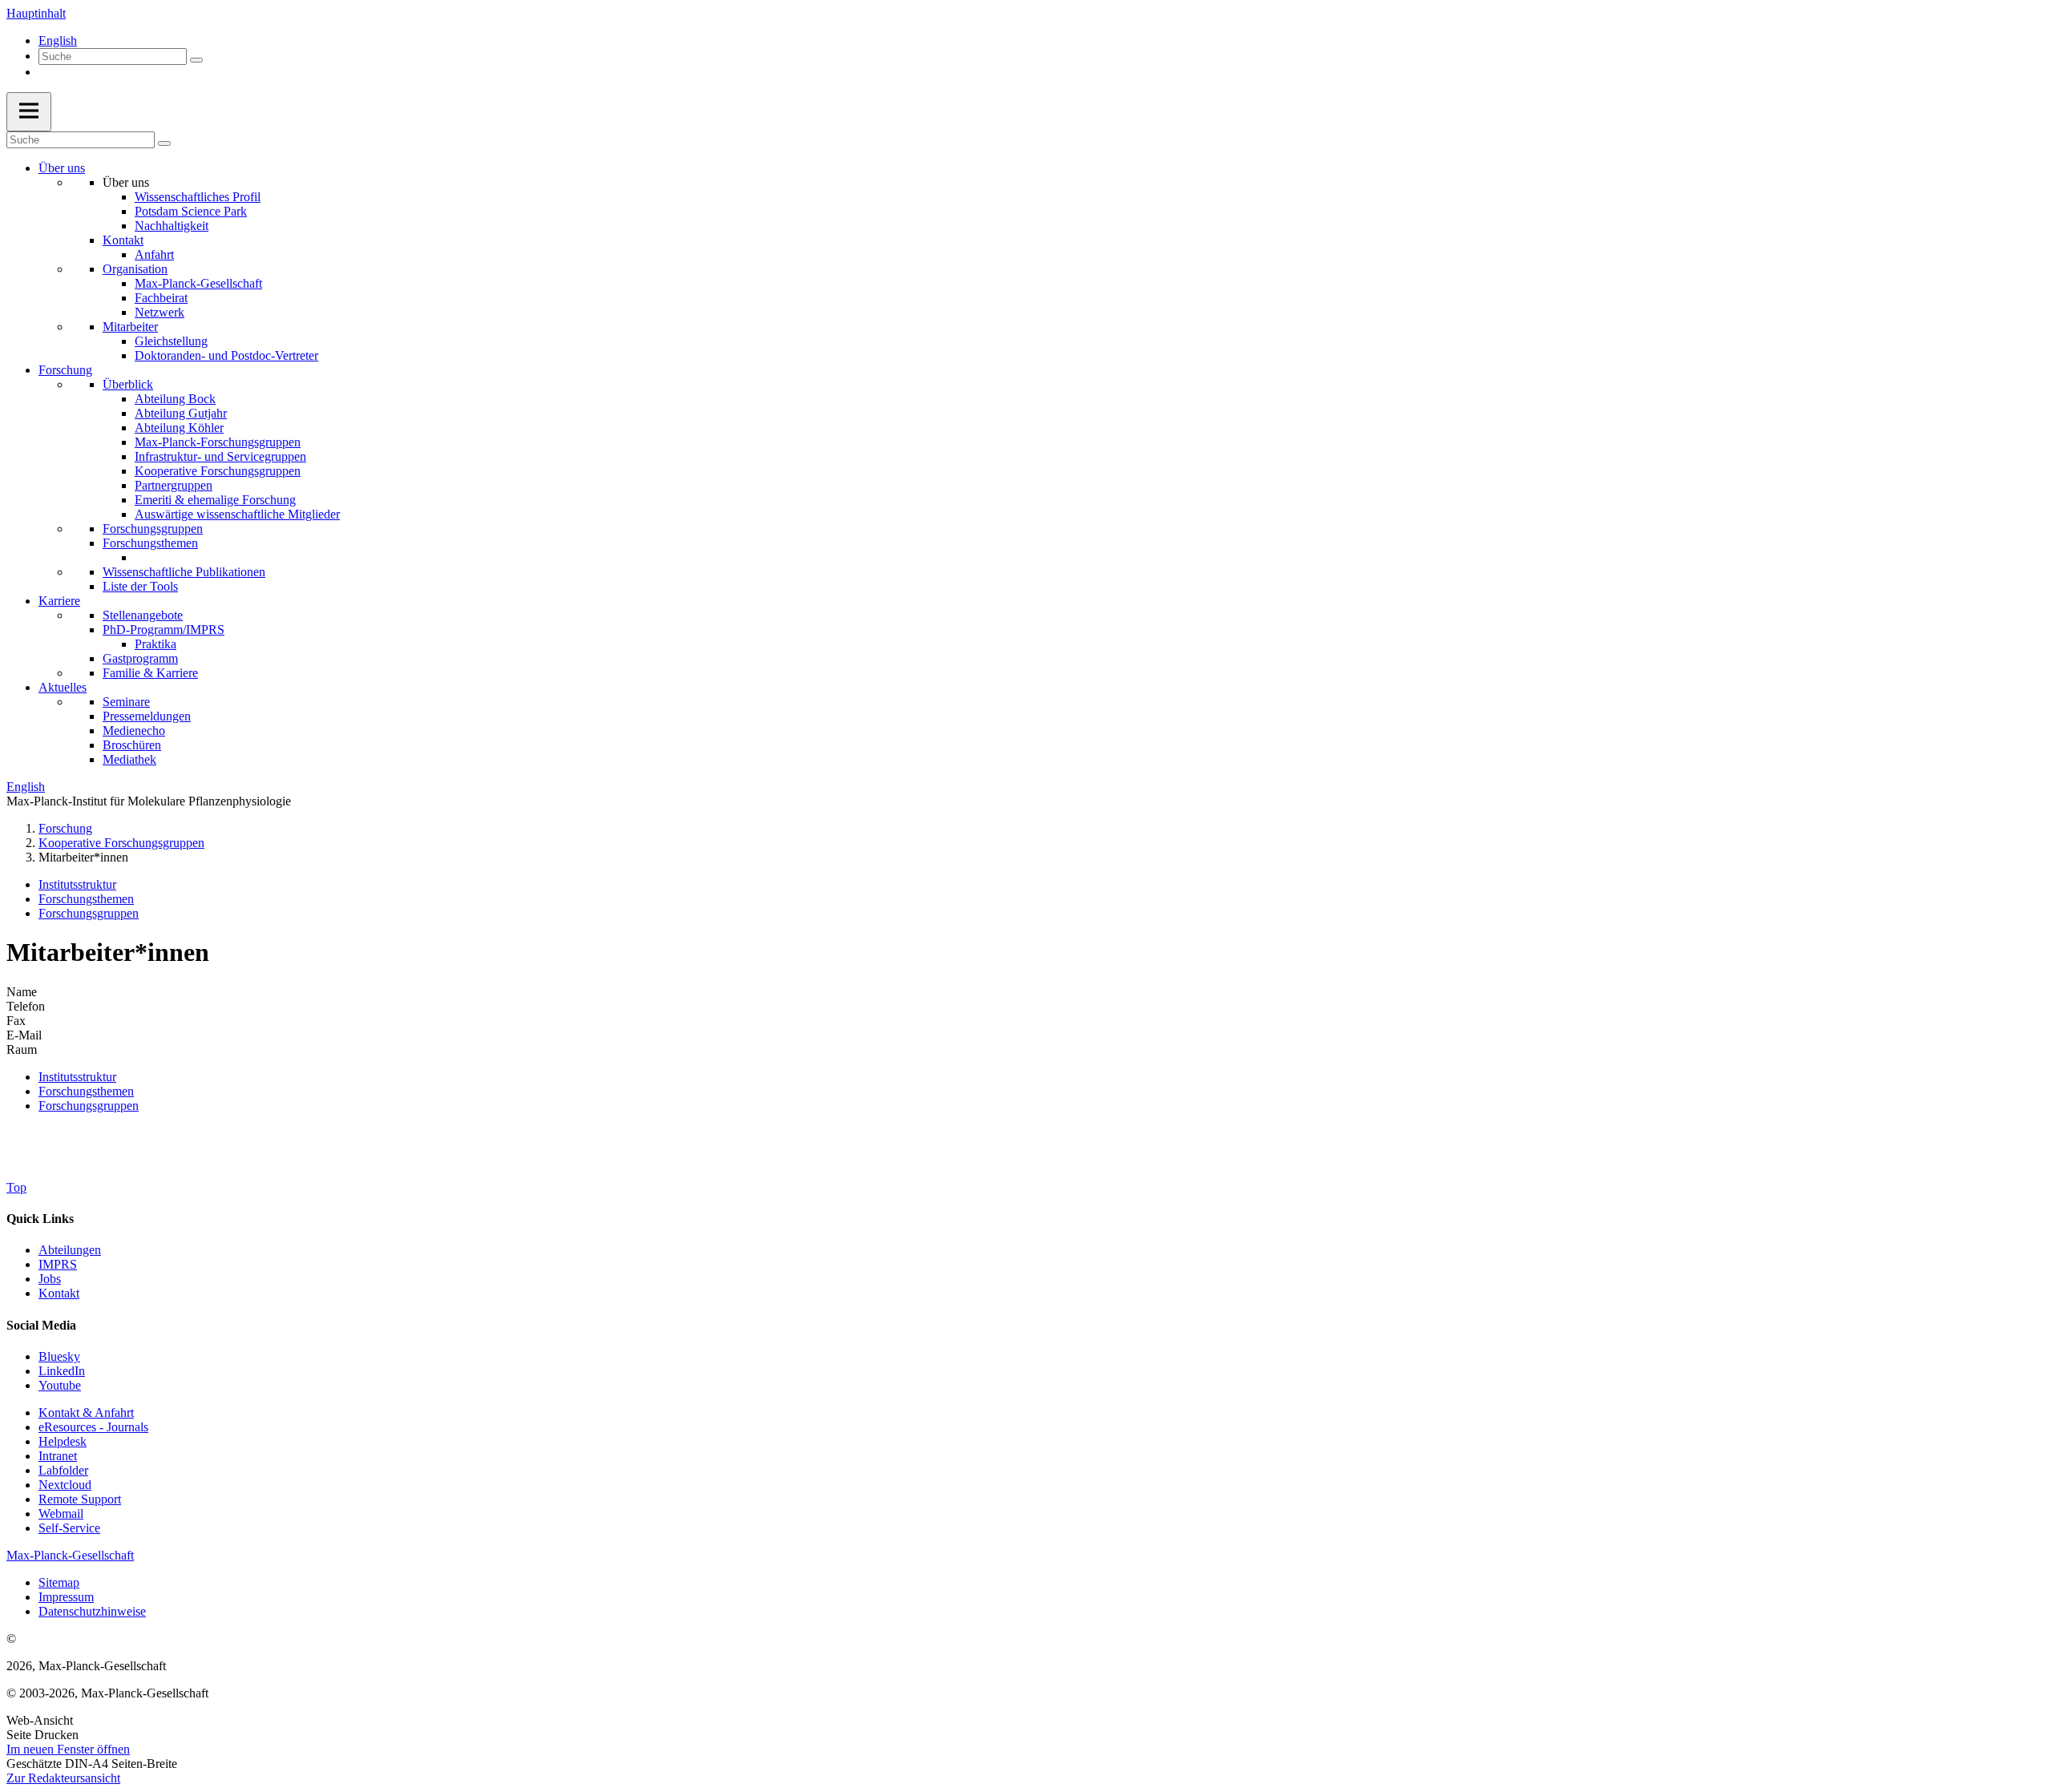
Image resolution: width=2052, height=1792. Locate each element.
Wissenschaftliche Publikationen (184, 572)
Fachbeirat (161, 298)
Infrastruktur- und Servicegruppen (220, 456)
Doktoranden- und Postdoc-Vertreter (226, 355)
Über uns (62, 168)
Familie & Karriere (150, 673)
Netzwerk (160, 312)
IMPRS (58, 1264)
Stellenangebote (143, 615)
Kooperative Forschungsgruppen (218, 471)
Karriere (59, 601)
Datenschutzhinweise (92, 1611)
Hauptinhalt (36, 13)
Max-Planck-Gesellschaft (198, 283)
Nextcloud (65, 1485)
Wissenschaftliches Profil (198, 197)
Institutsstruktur (77, 884)
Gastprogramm (140, 658)
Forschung (65, 370)
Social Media (41, 1325)
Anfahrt (154, 254)
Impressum (66, 1597)
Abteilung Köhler (179, 428)
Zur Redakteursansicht (63, 1778)
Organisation (135, 269)
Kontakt (123, 240)
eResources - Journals (93, 1427)
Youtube (60, 1385)
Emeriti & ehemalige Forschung (215, 500)
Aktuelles (63, 687)
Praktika (156, 644)
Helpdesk (63, 1441)
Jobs (50, 1279)
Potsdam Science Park (191, 211)
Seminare (126, 702)
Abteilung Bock (175, 399)
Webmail (61, 1514)
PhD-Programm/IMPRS (164, 630)
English (58, 40)
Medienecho (134, 731)
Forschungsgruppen (153, 529)
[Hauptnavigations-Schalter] (29, 112)
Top (16, 1187)
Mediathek (129, 759)
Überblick (128, 384)
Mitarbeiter (130, 327)
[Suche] (196, 60)
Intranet (58, 1456)
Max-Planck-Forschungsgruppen (218, 442)
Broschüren (132, 745)
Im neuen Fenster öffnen (68, 1749)
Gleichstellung (171, 341)
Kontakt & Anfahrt (86, 1413)
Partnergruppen (174, 485)
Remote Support (80, 1499)
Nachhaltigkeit (172, 226)
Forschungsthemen (150, 543)
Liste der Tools (140, 586)
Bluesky (59, 1356)
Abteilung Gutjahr (181, 413)
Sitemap (59, 1582)
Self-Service (69, 1528)
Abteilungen (70, 1250)
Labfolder (63, 1470)
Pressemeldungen (147, 716)
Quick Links (40, 1219)
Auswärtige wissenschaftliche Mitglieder (237, 514)
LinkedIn (62, 1371)
